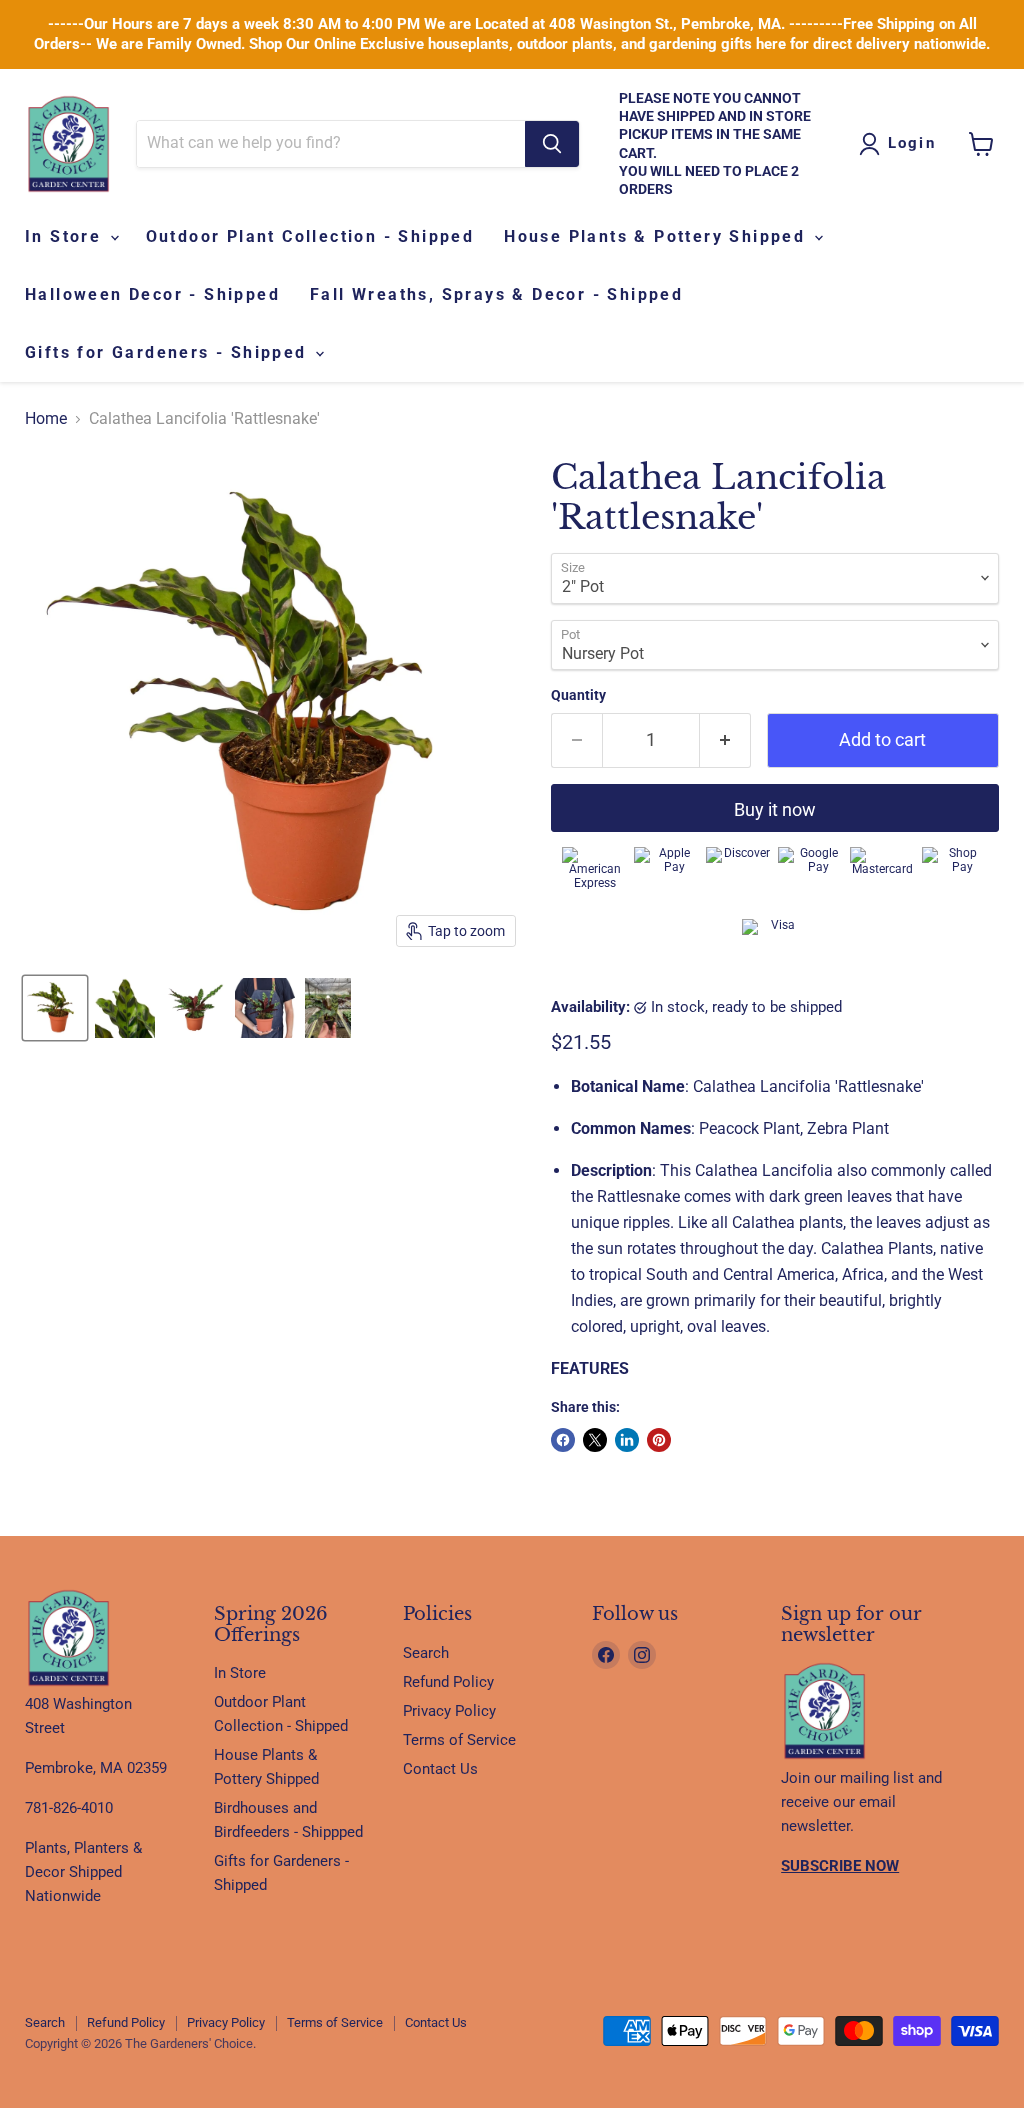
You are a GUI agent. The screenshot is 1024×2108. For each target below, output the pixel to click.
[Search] (552, 144)
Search (426, 1653)
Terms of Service (459, 1740)
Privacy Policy (449, 1711)
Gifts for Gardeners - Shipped (169, 352)
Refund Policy (448, 1682)
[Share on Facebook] (563, 1440)
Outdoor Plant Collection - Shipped (310, 236)
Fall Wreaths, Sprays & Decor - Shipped (496, 294)
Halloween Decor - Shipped (152, 294)
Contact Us (440, 1769)
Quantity (578, 695)
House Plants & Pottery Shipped (657, 236)
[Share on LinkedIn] (627, 1440)
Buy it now (775, 809)
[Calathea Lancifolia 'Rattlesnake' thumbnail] (55, 1008)
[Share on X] (595, 1440)
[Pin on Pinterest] (659, 1440)
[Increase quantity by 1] (725, 740)
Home (46, 419)
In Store (66, 236)
